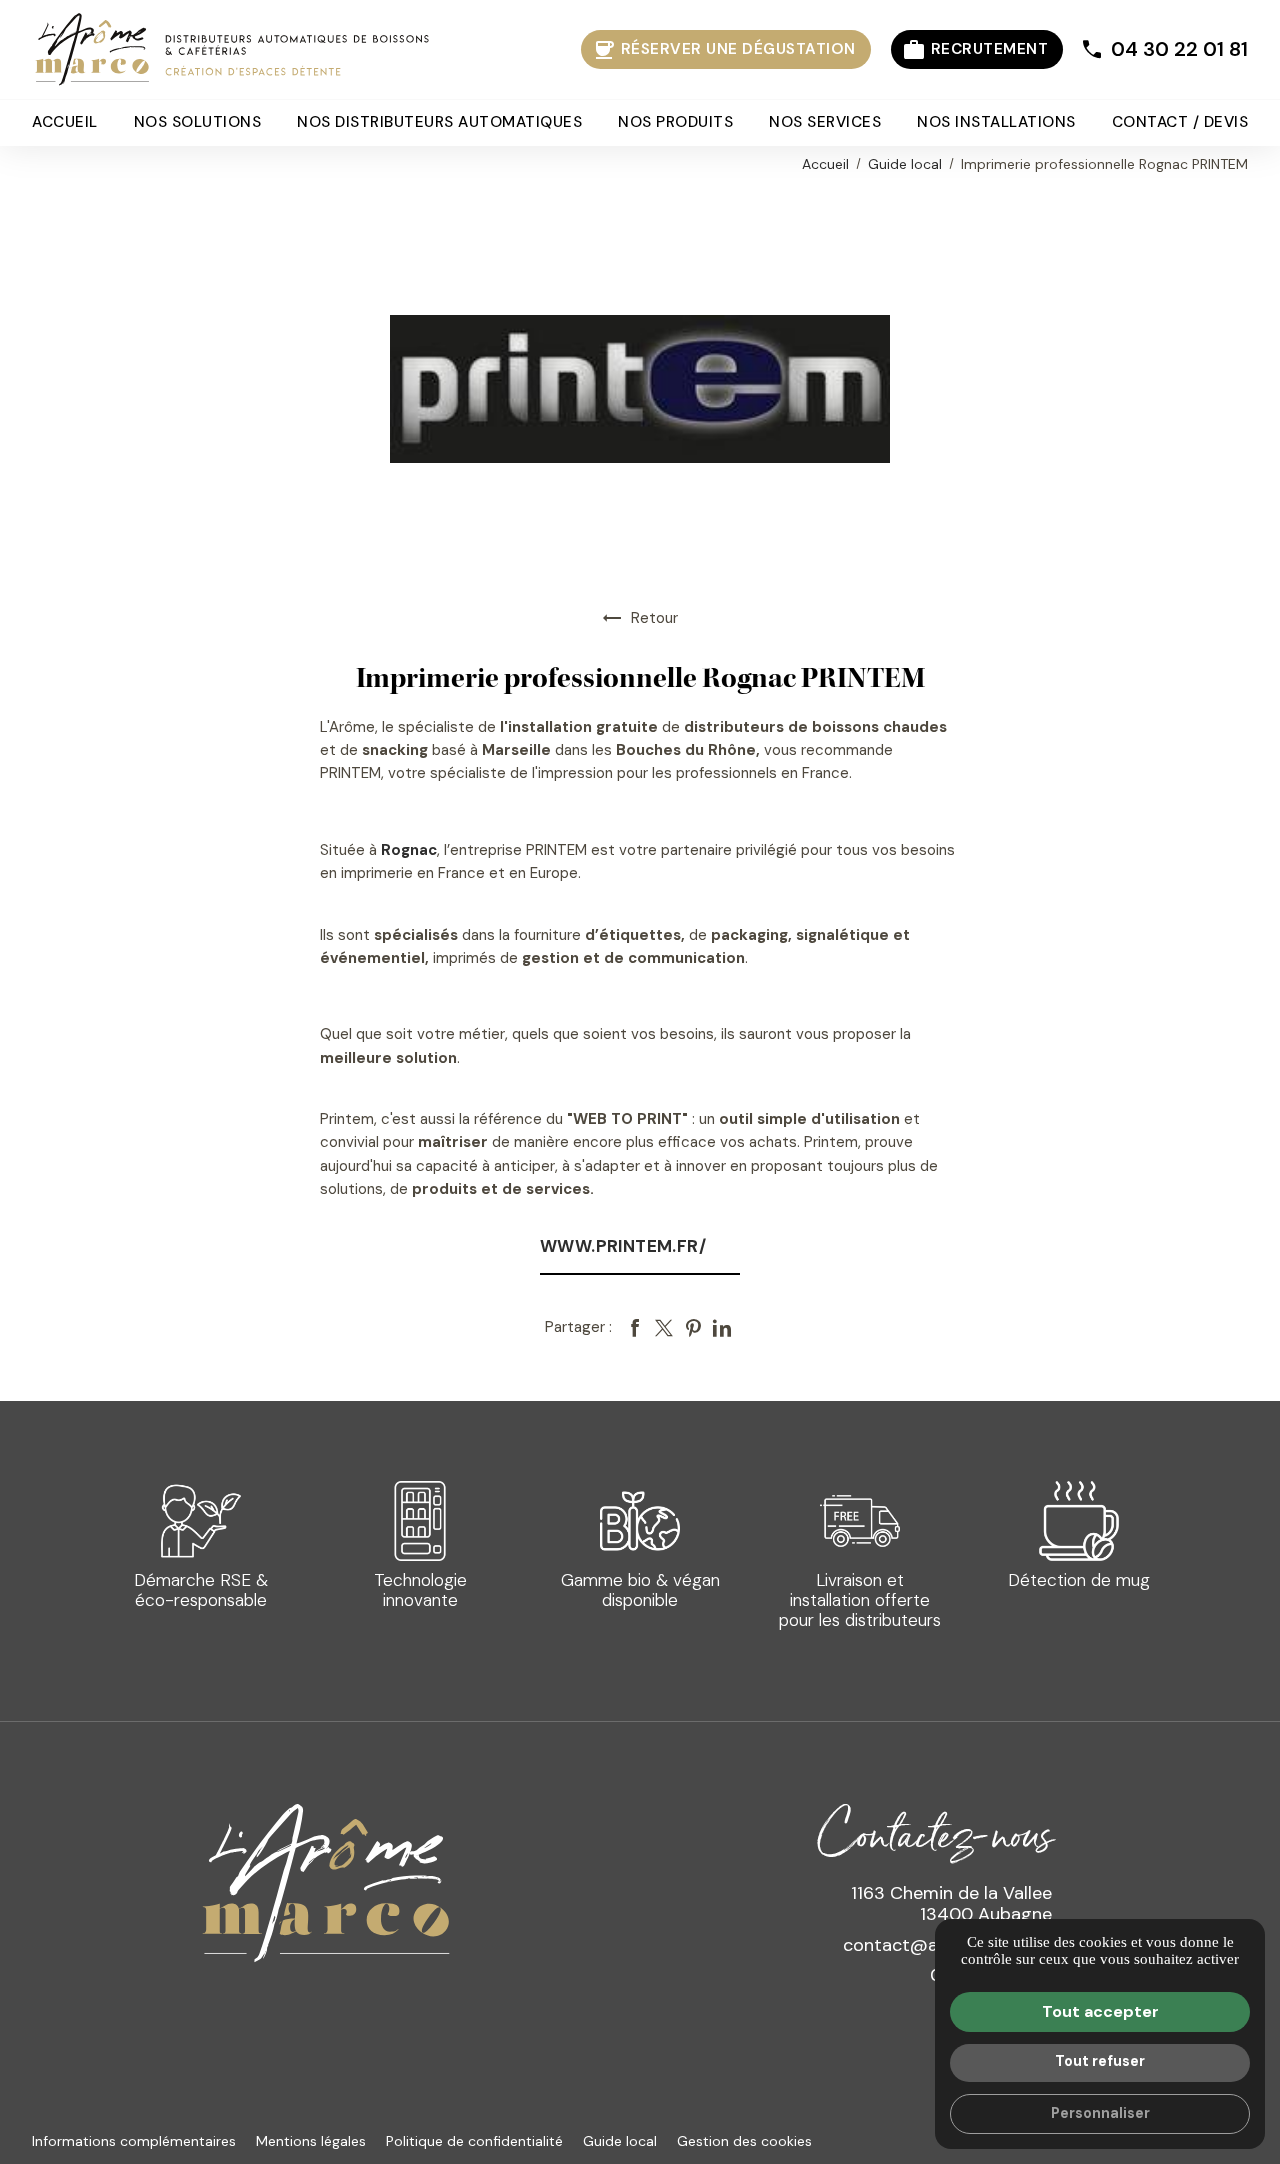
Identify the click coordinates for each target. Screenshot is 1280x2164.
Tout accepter (1100, 2011)
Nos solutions (198, 123)
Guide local (907, 164)
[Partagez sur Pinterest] (693, 1328)
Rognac (409, 850)
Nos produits (675, 123)
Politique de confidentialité (474, 2141)
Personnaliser (1100, 2113)
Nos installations (996, 123)
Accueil (65, 123)
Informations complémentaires (134, 2141)
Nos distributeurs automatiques (439, 123)
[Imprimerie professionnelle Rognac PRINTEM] (640, 388)
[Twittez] (664, 1328)
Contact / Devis (1180, 123)
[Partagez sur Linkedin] (722, 1328)
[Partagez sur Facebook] (635, 1328)
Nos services (825, 123)
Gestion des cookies (744, 2141)
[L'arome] (232, 50)
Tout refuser (1100, 2061)
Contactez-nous (934, 1832)
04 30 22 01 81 (1179, 49)
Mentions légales (311, 2141)
